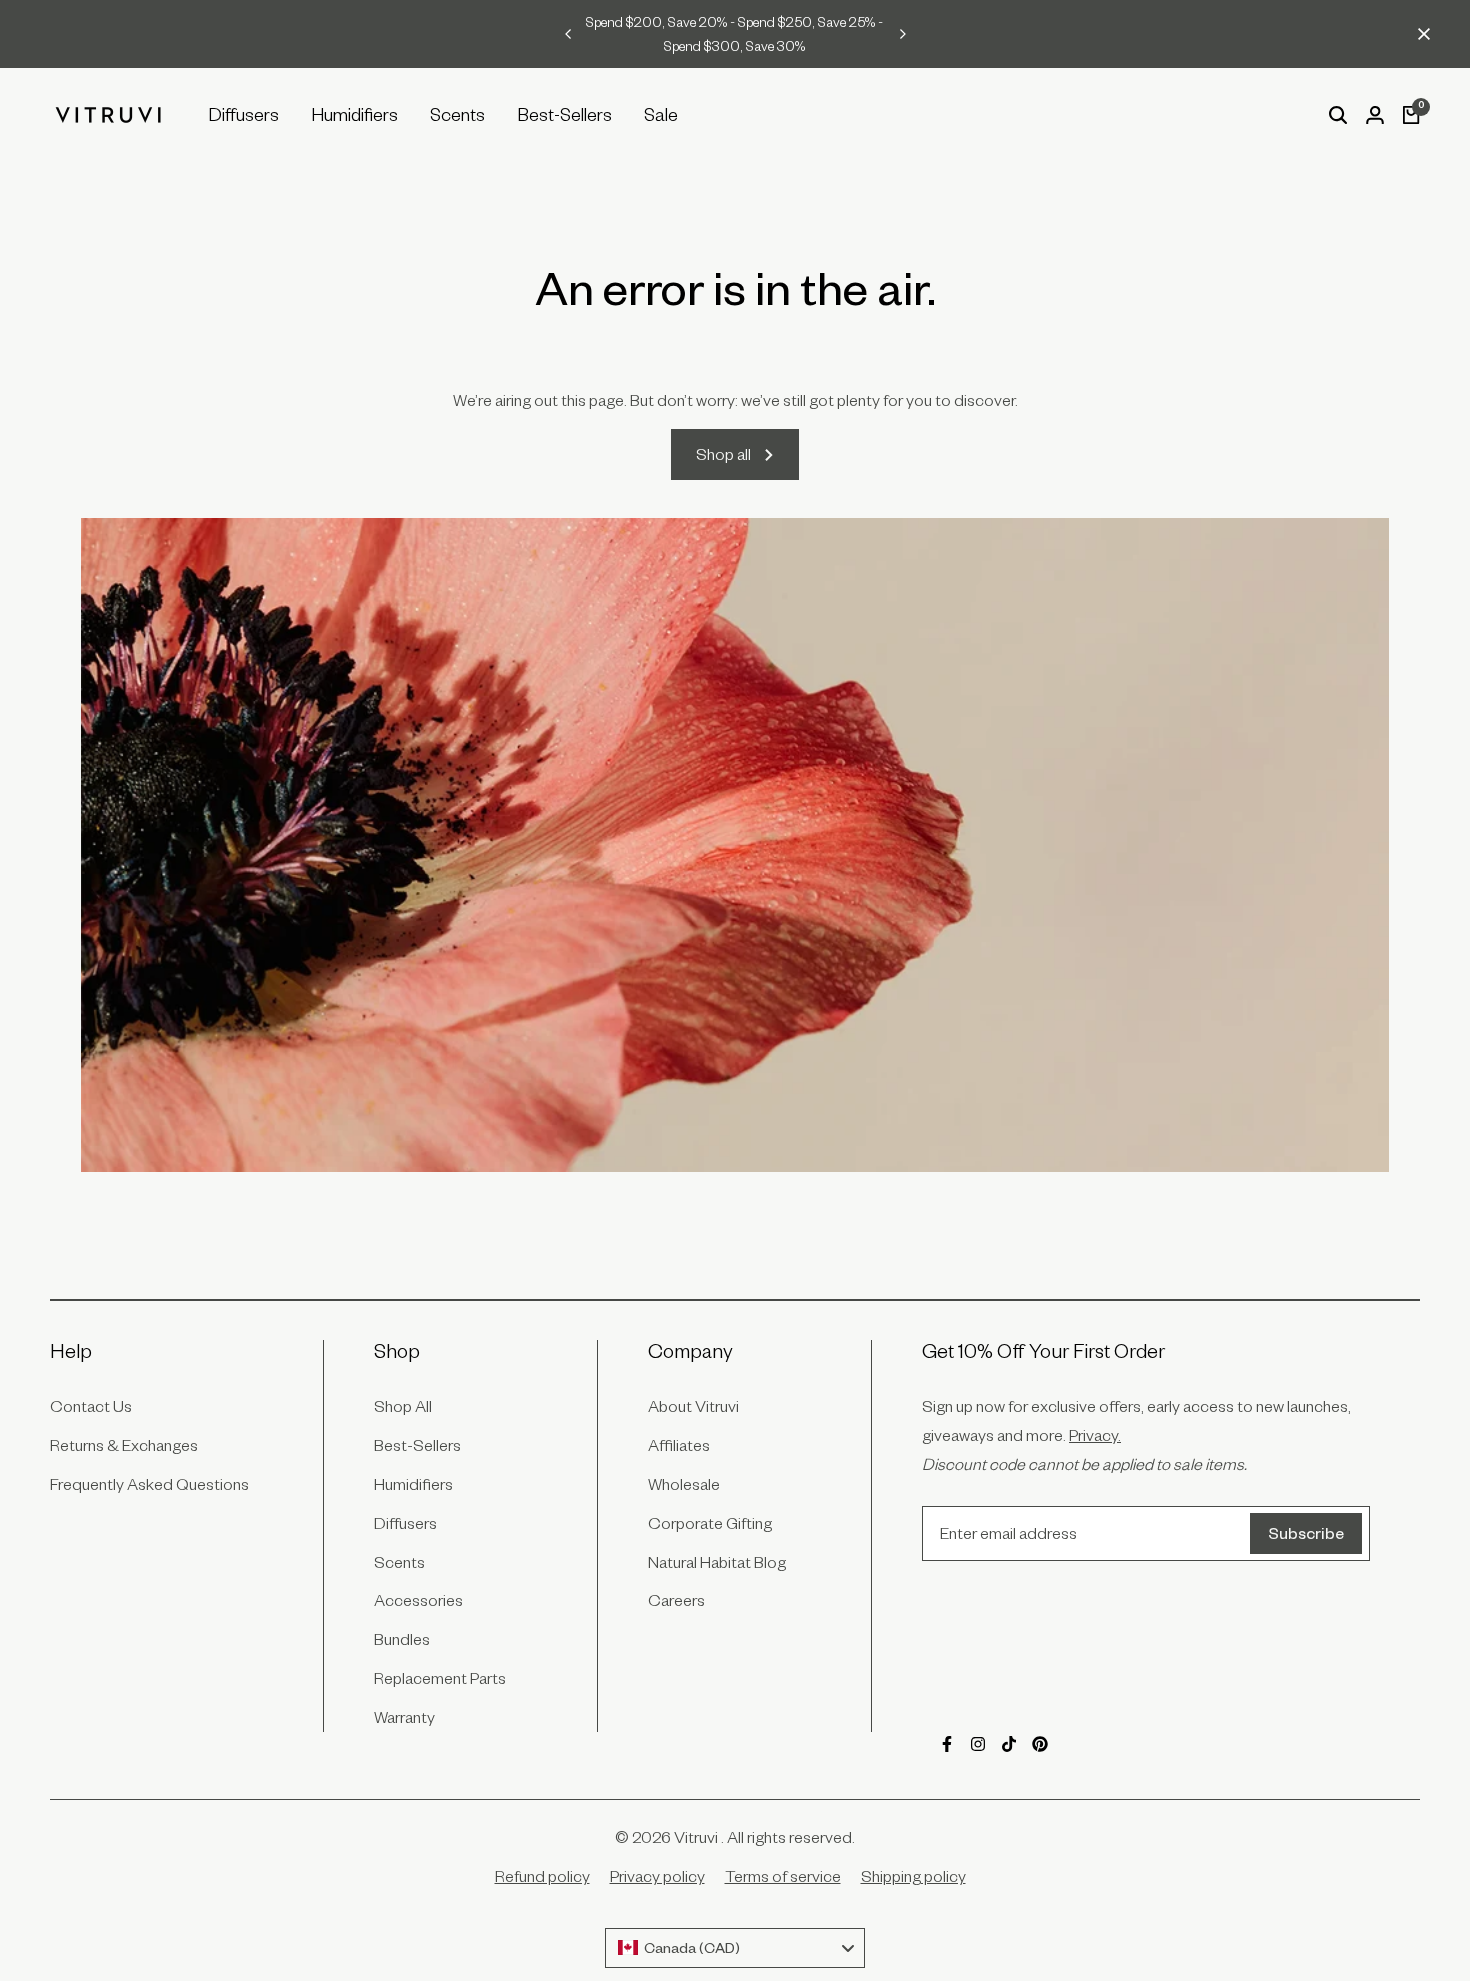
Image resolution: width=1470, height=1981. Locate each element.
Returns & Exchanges (124, 1445)
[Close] (1420, 34)
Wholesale (684, 1484)
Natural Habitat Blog (717, 1562)
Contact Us (91, 1406)
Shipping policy (913, 1876)
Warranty (404, 1717)
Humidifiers (413, 1484)
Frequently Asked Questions (149, 1484)
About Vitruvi (693, 1406)
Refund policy (542, 1876)
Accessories (418, 1600)
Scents (399, 1562)
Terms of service (783, 1876)
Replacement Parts (440, 1678)
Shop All (403, 1406)
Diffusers (405, 1523)
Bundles (402, 1639)
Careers (676, 1600)
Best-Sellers (417, 1445)
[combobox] (735, 1948)
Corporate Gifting (710, 1523)
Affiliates (679, 1445)
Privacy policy (657, 1876)
